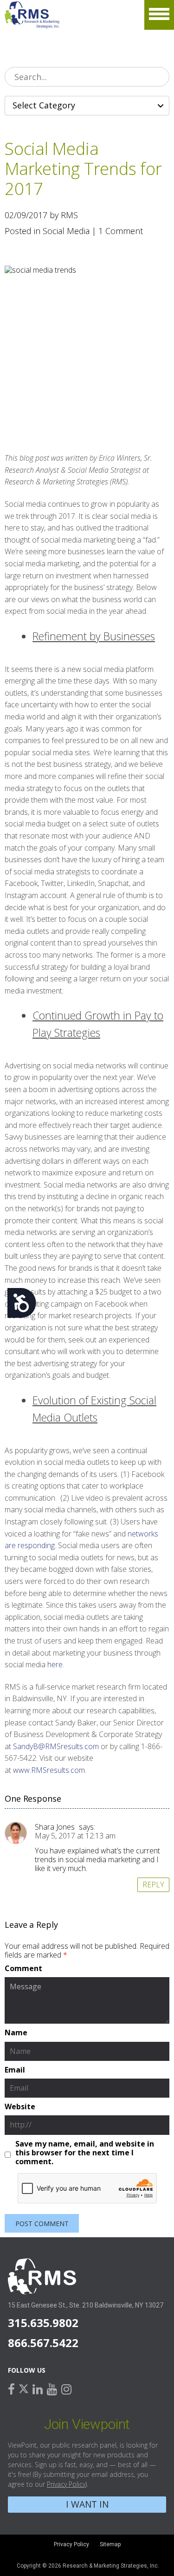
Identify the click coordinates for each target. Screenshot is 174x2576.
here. (56, 1664)
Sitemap (110, 2544)
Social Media (66, 231)
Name (16, 2033)
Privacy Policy (66, 2484)
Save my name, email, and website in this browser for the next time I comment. (85, 2153)
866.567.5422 (43, 2343)
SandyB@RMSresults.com (56, 1746)
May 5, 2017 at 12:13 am (75, 1836)
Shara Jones (55, 1827)
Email (15, 2070)
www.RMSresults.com (49, 1770)
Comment (23, 1969)
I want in (87, 2504)
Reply (153, 1885)
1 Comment (121, 231)
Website (20, 2107)
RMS (32, 15)
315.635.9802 (43, 2323)
